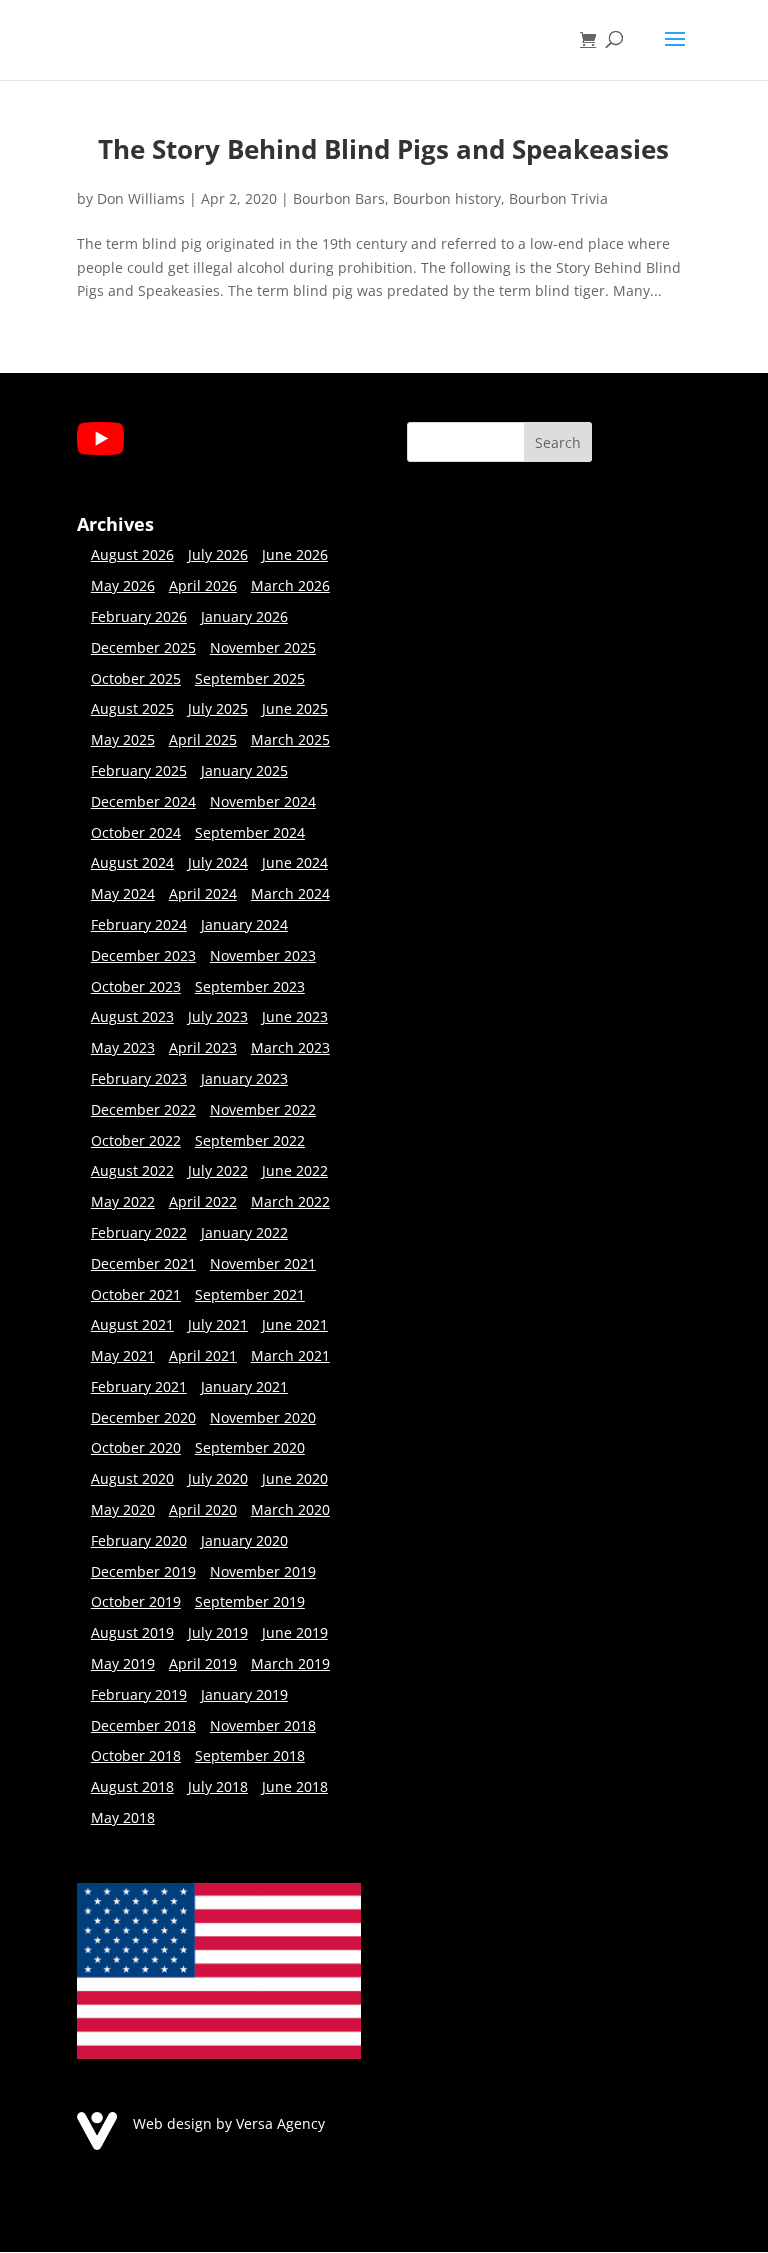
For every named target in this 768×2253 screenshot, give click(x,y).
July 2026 (218, 554)
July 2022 (218, 1170)
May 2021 (123, 1355)
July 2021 (218, 1324)
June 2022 (295, 1170)
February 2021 (139, 1386)
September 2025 (250, 678)
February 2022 (139, 1232)
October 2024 (136, 832)
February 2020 (139, 1540)
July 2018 (218, 1786)
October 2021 (136, 1294)
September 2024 (250, 832)
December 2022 (143, 1109)
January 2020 (244, 1540)
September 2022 (250, 1140)
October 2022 (136, 1140)
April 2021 (203, 1355)
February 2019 (139, 1694)
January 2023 (244, 1078)
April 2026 (203, 585)
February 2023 (139, 1078)
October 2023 (136, 986)
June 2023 (295, 1016)
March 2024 (290, 893)
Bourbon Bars (339, 198)
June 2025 (295, 708)
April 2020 (203, 1509)
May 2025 (123, 739)
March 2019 (290, 1663)
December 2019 (143, 1571)
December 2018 (143, 1725)
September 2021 (250, 1294)
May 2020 (123, 1509)
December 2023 (143, 955)
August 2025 (132, 708)
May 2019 (123, 1663)
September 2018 (250, 1755)
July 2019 (218, 1632)
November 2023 (263, 955)
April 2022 (203, 1201)
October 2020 (136, 1447)
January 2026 (244, 616)
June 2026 (295, 554)
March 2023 (290, 1047)
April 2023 (203, 1047)
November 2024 (263, 801)
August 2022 (132, 1170)
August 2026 (132, 554)
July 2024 (218, 862)
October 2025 (136, 678)
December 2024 (143, 801)
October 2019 (136, 1601)
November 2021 (263, 1263)
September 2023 (250, 986)
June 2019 (295, 1632)
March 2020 (290, 1509)
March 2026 (290, 585)
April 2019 (203, 1663)
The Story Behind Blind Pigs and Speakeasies (383, 149)
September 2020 (250, 1447)
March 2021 (290, 1355)
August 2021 (132, 1324)
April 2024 (203, 893)
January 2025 (244, 770)
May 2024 (123, 893)
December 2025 (143, 647)
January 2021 (244, 1386)
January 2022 (244, 1232)
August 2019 (132, 1632)
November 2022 (263, 1109)
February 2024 (139, 924)
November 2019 (263, 1571)
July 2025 (218, 708)
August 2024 (132, 862)
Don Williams (141, 198)
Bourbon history (447, 198)
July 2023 (218, 1016)
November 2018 (263, 1725)
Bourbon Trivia (558, 198)
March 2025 (290, 739)
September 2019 (250, 1601)
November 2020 (263, 1417)
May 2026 (123, 585)
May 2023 (123, 1047)
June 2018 (295, 1786)
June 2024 (295, 862)
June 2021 (295, 1324)
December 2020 (143, 1417)
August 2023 (132, 1016)
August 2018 (132, 1786)
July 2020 (218, 1478)
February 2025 (139, 770)
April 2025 (203, 739)
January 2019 (244, 1694)
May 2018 (123, 1817)
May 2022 (123, 1201)
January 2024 (244, 924)
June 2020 (295, 1478)
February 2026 (139, 616)
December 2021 (143, 1263)
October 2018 (136, 1755)
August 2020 (132, 1478)
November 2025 (263, 647)
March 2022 (290, 1201)
